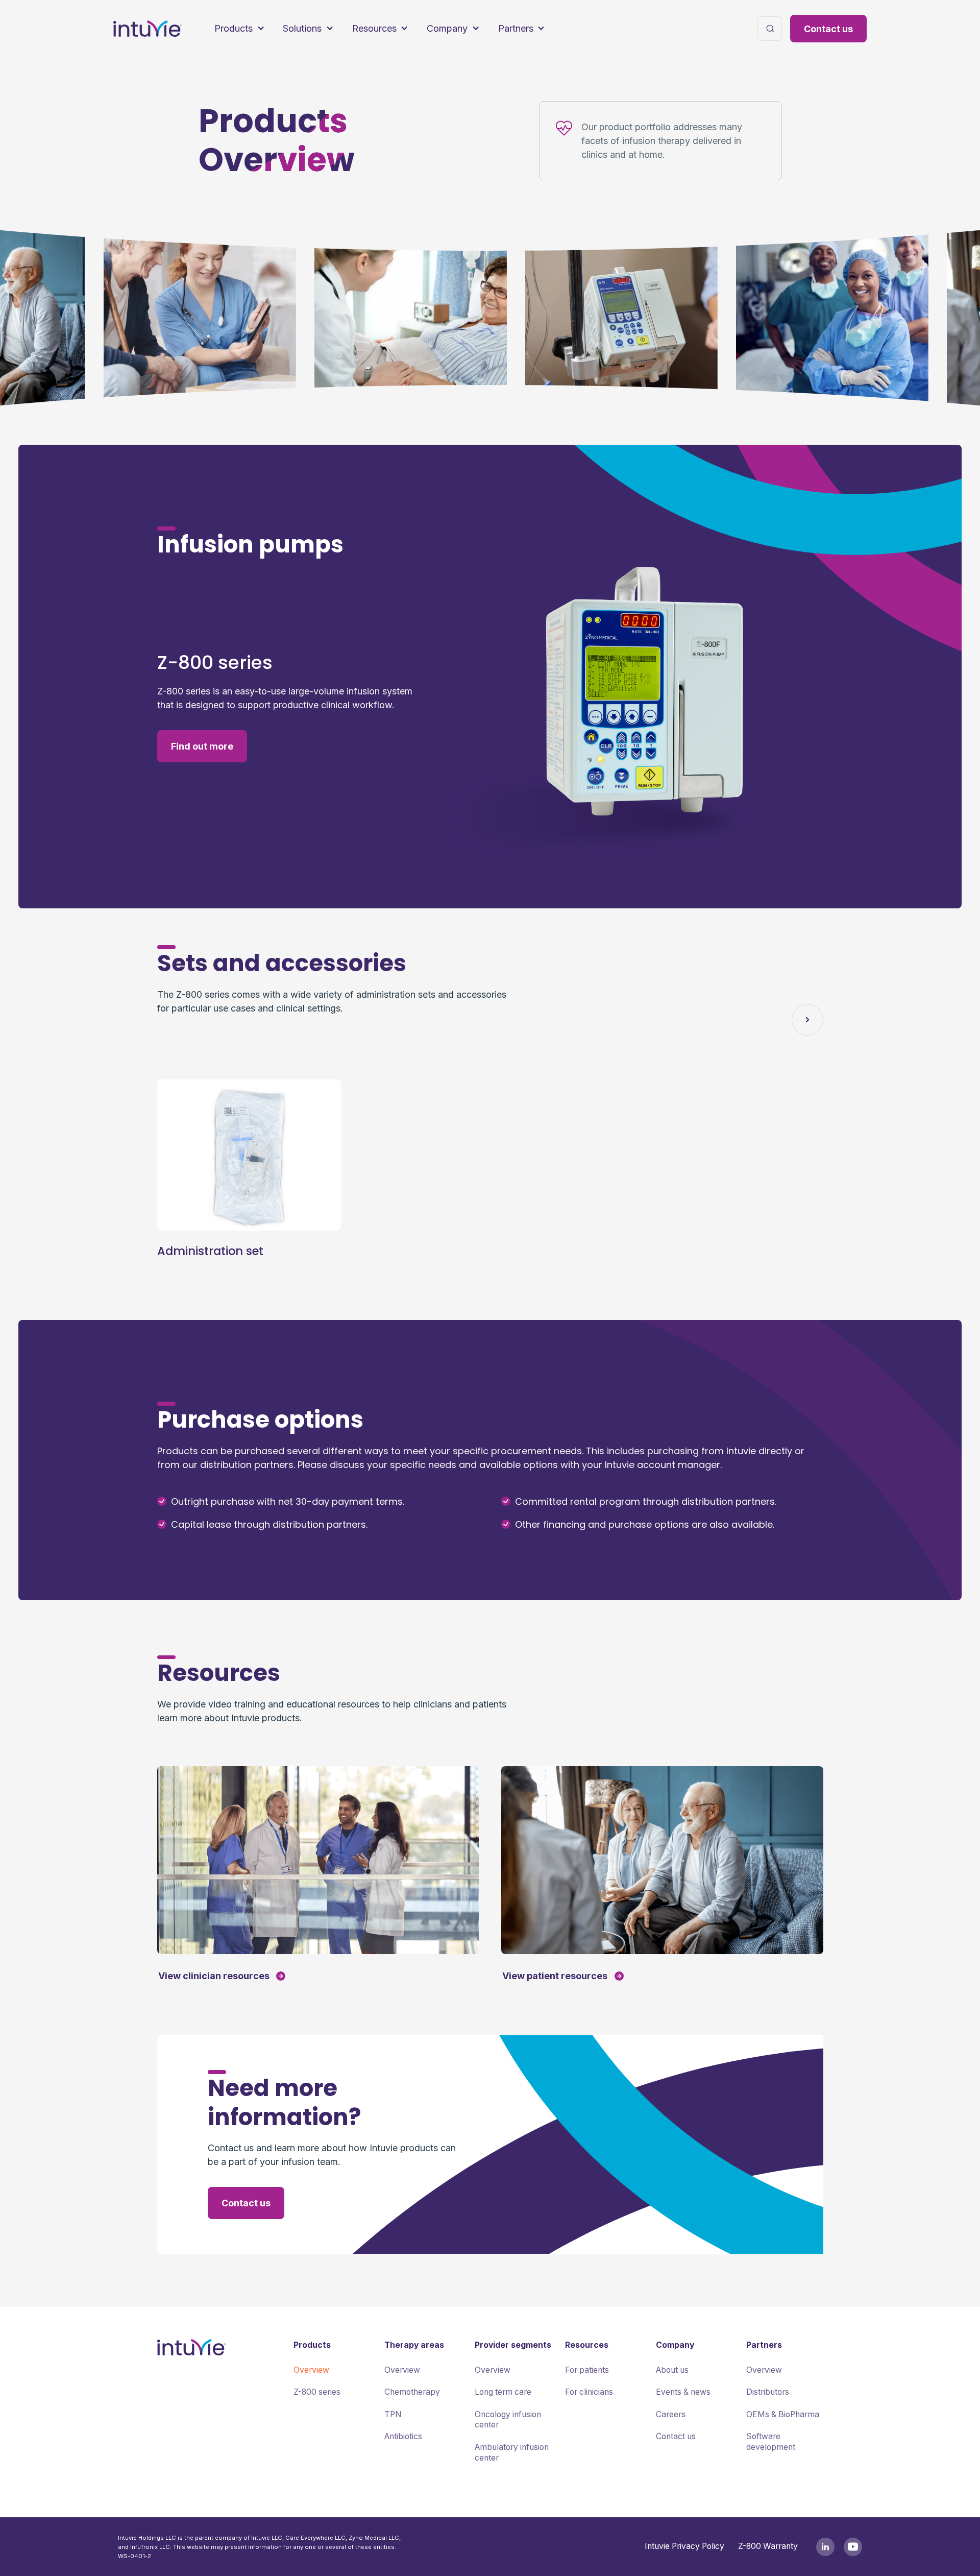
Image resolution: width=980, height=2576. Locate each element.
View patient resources (555, 1976)
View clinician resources (214, 1976)
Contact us (828, 29)
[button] (239, 29)
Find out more (202, 746)
